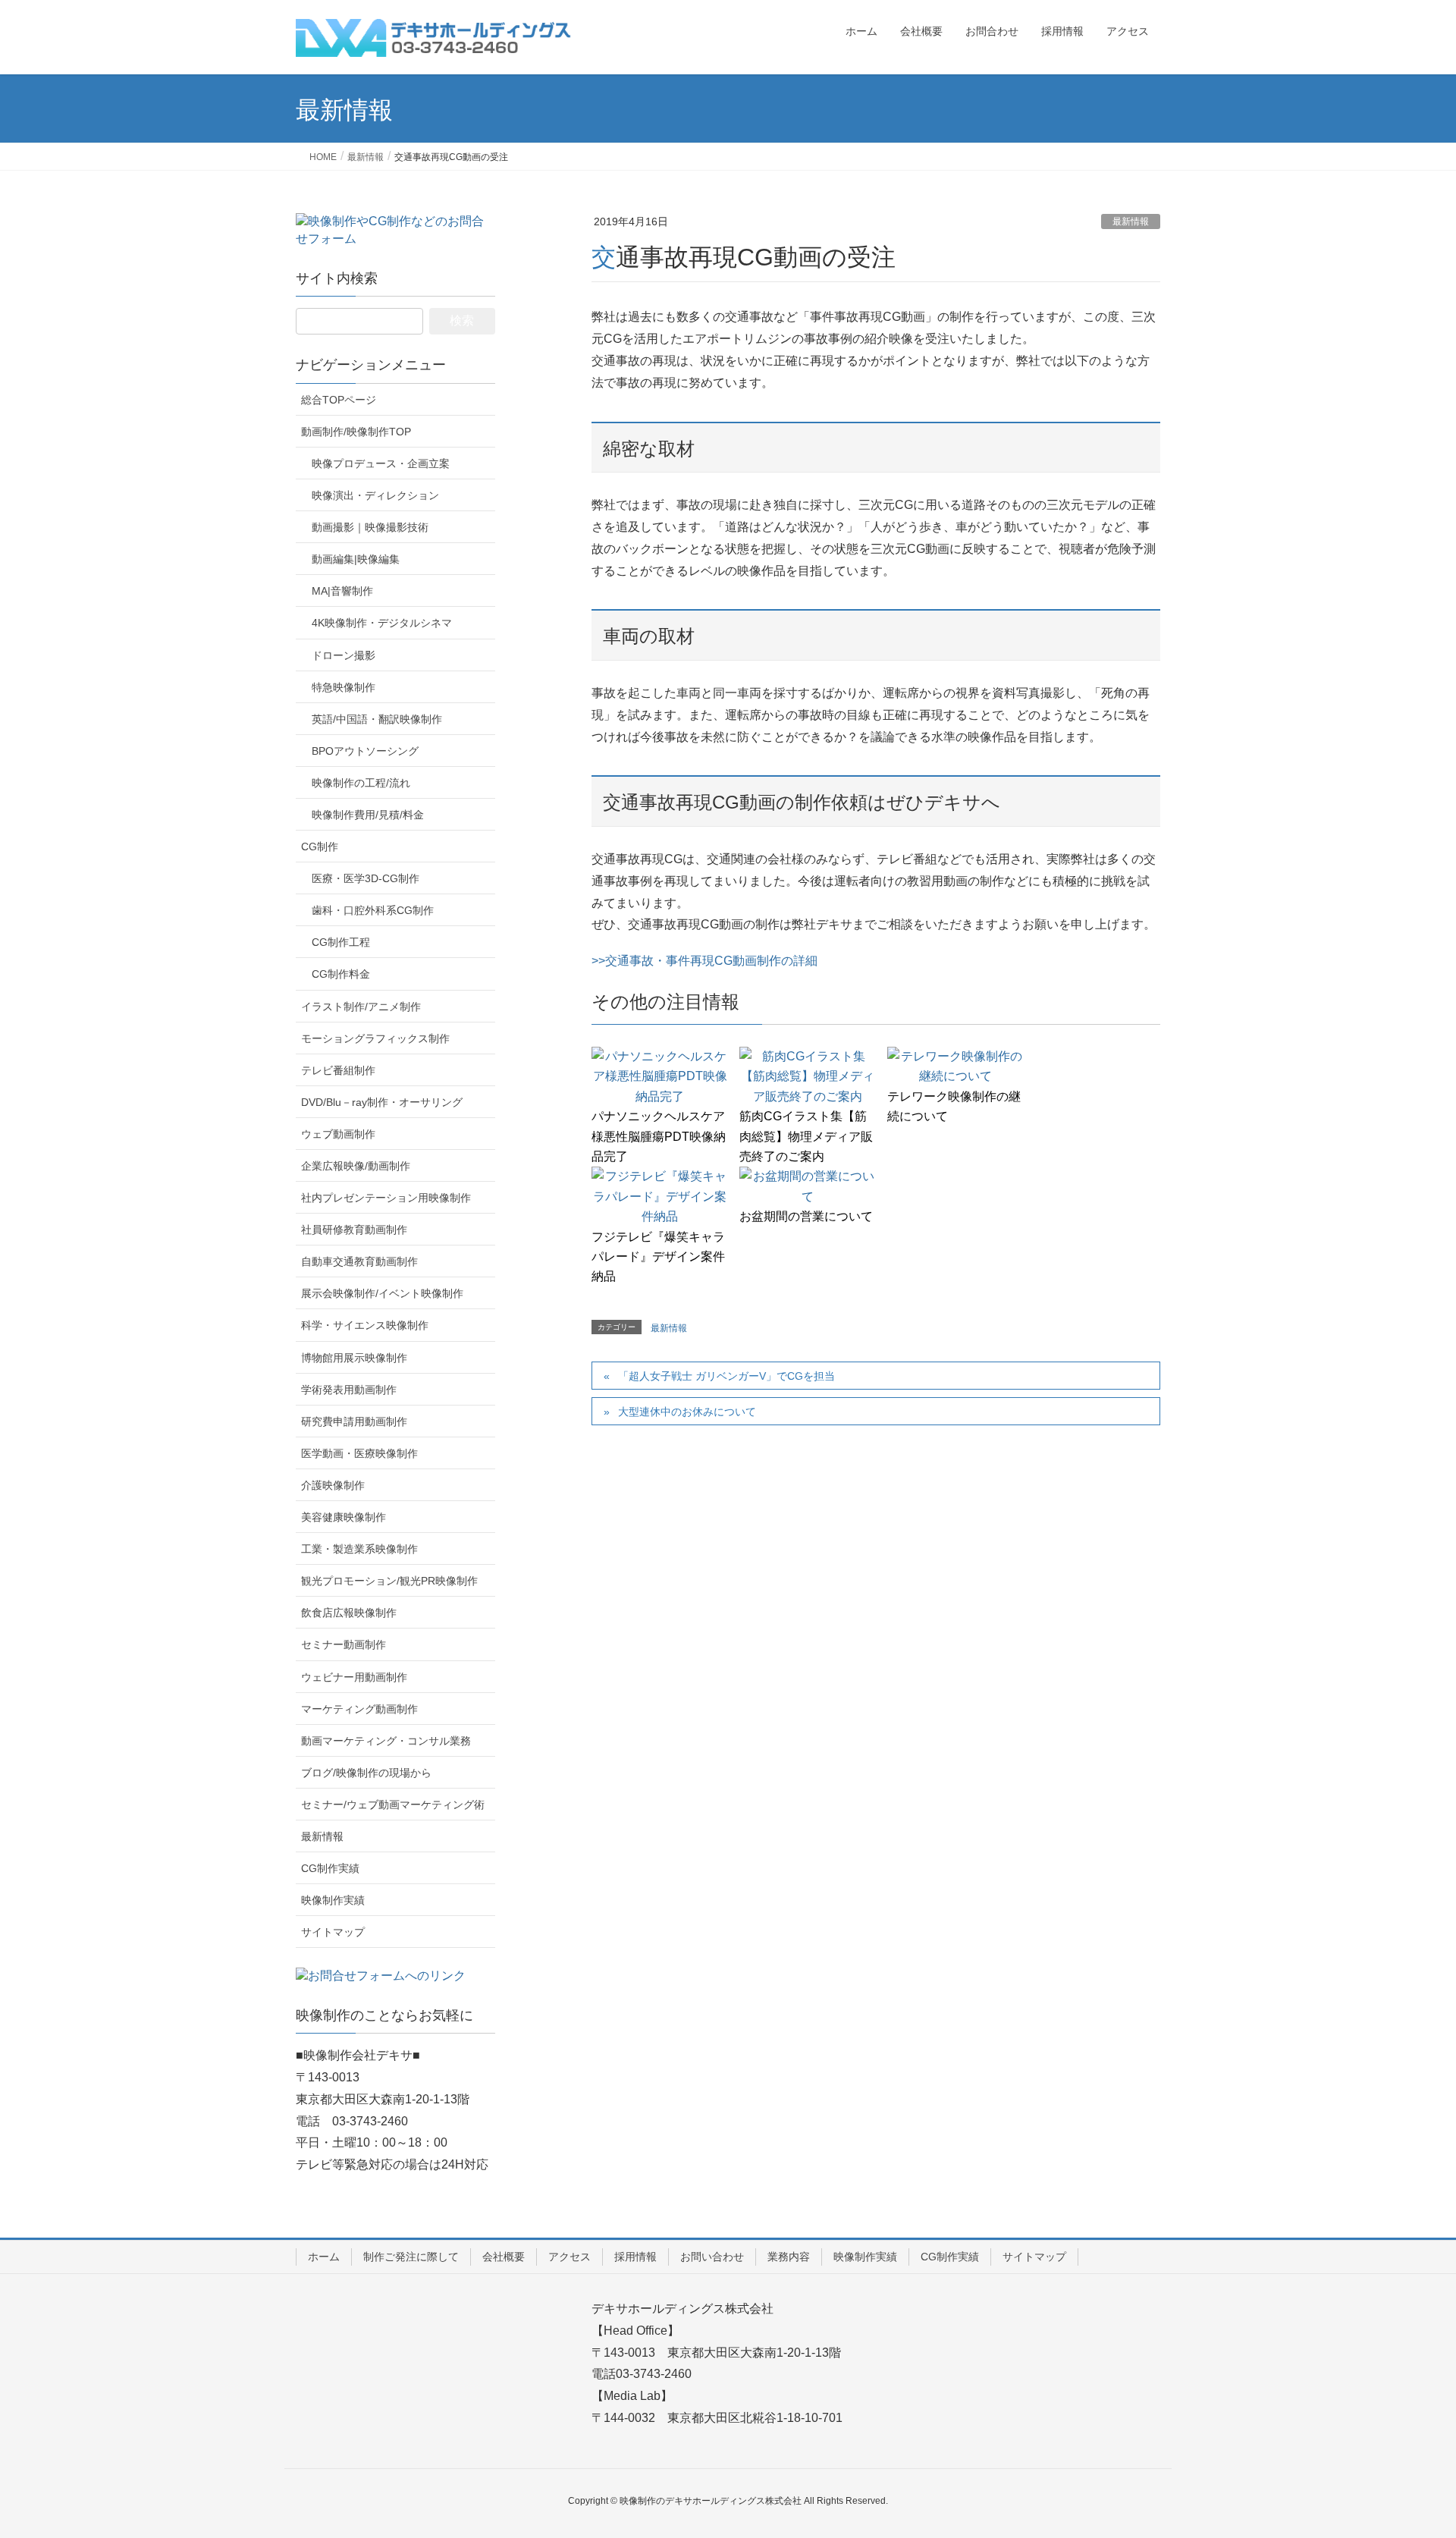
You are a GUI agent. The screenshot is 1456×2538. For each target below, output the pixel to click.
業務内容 (789, 2257)
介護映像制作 (333, 1485)
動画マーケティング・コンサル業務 (386, 1741)
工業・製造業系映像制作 (359, 1549)
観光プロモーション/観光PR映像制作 (389, 1581)
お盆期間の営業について (806, 1216)
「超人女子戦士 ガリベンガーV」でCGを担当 (726, 1376)
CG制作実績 (330, 1868)
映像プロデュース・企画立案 (381, 463)
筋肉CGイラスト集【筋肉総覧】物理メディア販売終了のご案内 (806, 1136)
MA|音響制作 (342, 591)
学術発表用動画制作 (349, 1390)
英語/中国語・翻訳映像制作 (377, 719)
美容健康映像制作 (344, 1517)
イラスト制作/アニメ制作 (361, 1007)
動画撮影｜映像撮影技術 (370, 527)
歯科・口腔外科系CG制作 (373, 910)
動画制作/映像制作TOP (356, 432)
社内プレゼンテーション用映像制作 (386, 1198)
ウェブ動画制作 (338, 1134)
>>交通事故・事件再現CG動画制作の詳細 (704, 961)
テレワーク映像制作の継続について (954, 1106)
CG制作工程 (341, 942)
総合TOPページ (339, 400)
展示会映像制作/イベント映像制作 (382, 1293)
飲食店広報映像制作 (349, 1613)
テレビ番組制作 (338, 1070)
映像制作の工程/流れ (361, 783)
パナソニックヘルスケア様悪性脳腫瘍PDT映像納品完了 (659, 1136)
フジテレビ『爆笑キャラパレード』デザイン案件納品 (658, 1257)
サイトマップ (333, 1932)
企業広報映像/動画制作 (356, 1166)
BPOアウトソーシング (365, 751)
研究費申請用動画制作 (354, 1421)
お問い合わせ (712, 2257)
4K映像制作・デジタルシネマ (382, 623)
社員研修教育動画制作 (354, 1230)
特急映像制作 (344, 687)
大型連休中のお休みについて (687, 1412)
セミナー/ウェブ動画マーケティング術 (393, 1805)
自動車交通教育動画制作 (359, 1261)
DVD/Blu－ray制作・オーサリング (382, 1102)
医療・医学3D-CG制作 (366, 878)
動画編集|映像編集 (356, 559)
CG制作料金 (341, 974)
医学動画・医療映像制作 (359, 1453)
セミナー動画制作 (344, 1644)
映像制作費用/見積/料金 (368, 815)
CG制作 (320, 847)
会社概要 (504, 2257)
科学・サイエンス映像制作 (365, 1325)
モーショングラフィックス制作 (375, 1038)
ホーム (324, 2257)
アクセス (570, 2257)
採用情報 (635, 2257)
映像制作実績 (333, 1900)
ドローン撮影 (344, 655)
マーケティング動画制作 (359, 1709)
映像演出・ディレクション (375, 495)
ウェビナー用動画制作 (354, 1677)
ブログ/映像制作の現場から (366, 1773)
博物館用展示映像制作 (354, 1358)
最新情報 (1131, 221)
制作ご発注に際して (411, 2257)
